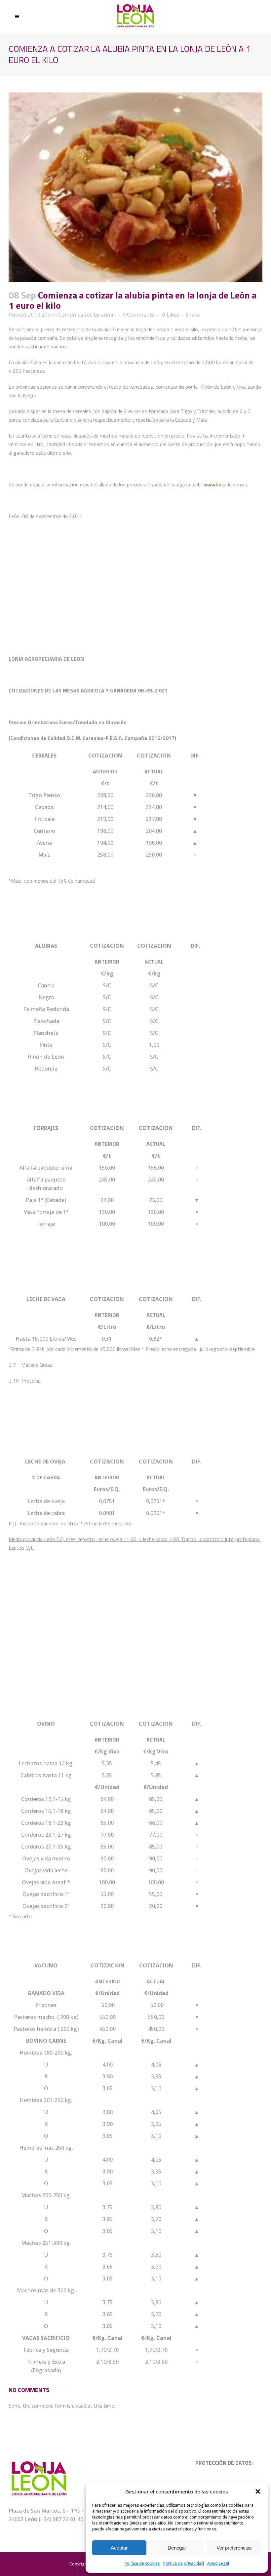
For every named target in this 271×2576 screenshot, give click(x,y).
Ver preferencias (234, 2548)
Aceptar (119, 2548)
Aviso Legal (218, 2563)
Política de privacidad (184, 2563)
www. (210, 484)
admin (109, 315)
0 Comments (139, 315)
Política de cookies (142, 2563)
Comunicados (75, 315)
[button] (258, 2491)
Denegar (177, 2548)
